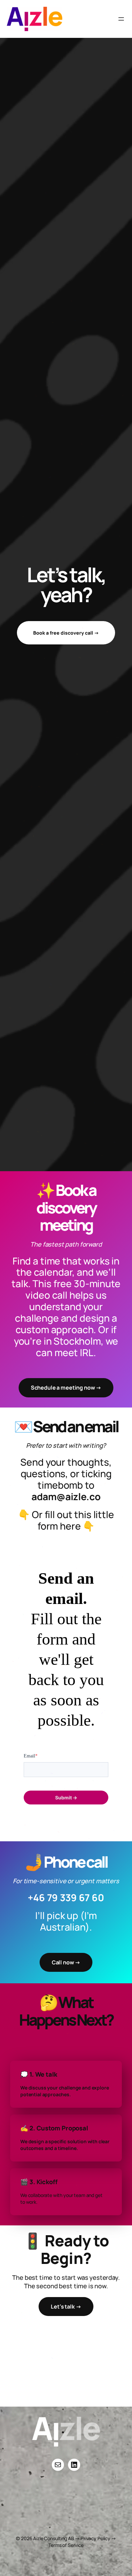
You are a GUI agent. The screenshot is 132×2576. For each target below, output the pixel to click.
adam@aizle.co (66, 1496)
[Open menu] (121, 19)
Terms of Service (66, 2545)
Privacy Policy (95, 2538)
